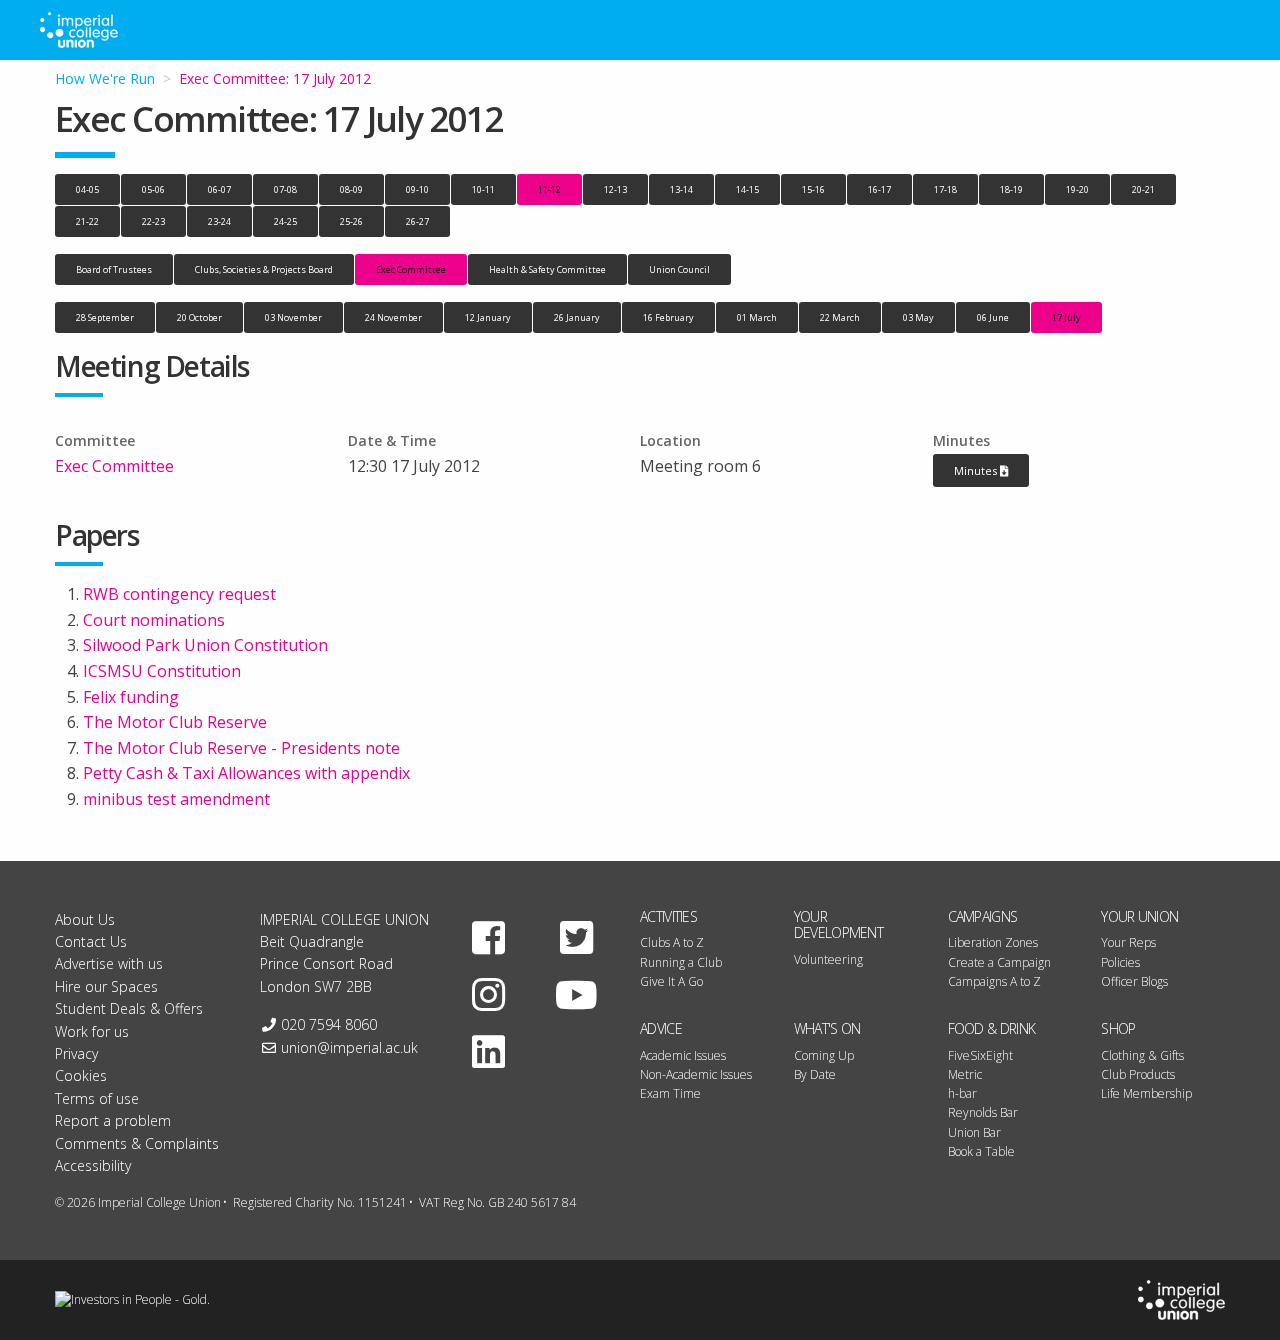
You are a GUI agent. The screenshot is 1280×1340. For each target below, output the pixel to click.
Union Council (679, 269)
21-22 (87, 221)
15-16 (813, 189)
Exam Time (670, 1093)
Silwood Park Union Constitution (205, 645)
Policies (1120, 962)
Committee (95, 440)
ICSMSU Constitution (162, 671)
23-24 (219, 221)
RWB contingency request (179, 594)
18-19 (1011, 189)
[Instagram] (489, 994)
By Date (815, 1074)
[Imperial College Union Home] (1181, 1299)
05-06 (153, 189)
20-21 (1143, 189)
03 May (918, 317)
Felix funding (131, 697)
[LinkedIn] (489, 1051)
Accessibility (93, 1165)
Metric (965, 1074)
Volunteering (828, 959)
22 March (840, 317)
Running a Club (681, 962)
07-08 (285, 189)
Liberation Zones (993, 942)
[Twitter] (576, 937)
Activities (668, 916)
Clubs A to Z (672, 942)
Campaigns (983, 916)
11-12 (549, 189)
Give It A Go (671, 981)
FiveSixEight (980, 1055)
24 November (393, 317)
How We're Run (105, 78)
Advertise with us (109, 963)
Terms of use (97, 1098)
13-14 (681, 189)
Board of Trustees (114, 269)
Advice (661, 1028)
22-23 (153, 221)
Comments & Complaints (137, 1143)
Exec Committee (411, 269)
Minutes (961, 440)
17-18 (945, 189)
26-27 (417, 221)
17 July (1066, 317)
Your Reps (1128, 942)
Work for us (92, 1031)
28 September (105, 317)
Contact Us (91, 941)
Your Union (1139, 916)
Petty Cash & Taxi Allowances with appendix (246, 773)
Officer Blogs (1134, 981)
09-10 (417, 189)
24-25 (285, 221)
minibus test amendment (176, 799)
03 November (293, 317)
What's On (827, 1028)
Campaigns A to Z (994, 981)
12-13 (615, 189)
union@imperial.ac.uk (349, 1047)
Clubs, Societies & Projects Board (264, 269)
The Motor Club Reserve (175, 722)
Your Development (838, 925)
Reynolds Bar (983, 1112)
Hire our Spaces (106, 986)
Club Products (1138, 1074)
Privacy (76, 1053)
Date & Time (392, 440)
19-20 (1077, 189)
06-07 (219, 189)
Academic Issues (683, 1055)
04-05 (87, 189)
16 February (668, 317)
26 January (577, 317)
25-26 (351, 221)
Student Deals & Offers (129, 1008)
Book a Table (981, 1151)
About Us (85, 919)
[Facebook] (489, 937)
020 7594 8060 (329, 1024)
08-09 (351, 189)
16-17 (879, 189)
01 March (757, 317)
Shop (1118, 1028)
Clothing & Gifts (1142, 1055)
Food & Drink (992, 1028)
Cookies (81, 1075)
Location (670, 440)
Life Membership (1146, 1093)
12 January (488, 317)
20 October (199, 317)
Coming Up (824, 1055)
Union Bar (974, 1132)
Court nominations (154, 620)
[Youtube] (576, 994)
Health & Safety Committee (547, 269)
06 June (993, 317)
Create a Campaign (999, 962)
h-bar (962, 1093)
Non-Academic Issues (696, 1074)
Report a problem (113, 1120)
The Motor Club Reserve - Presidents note (241, 748)
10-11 (483, 189)
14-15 (747, 189)
